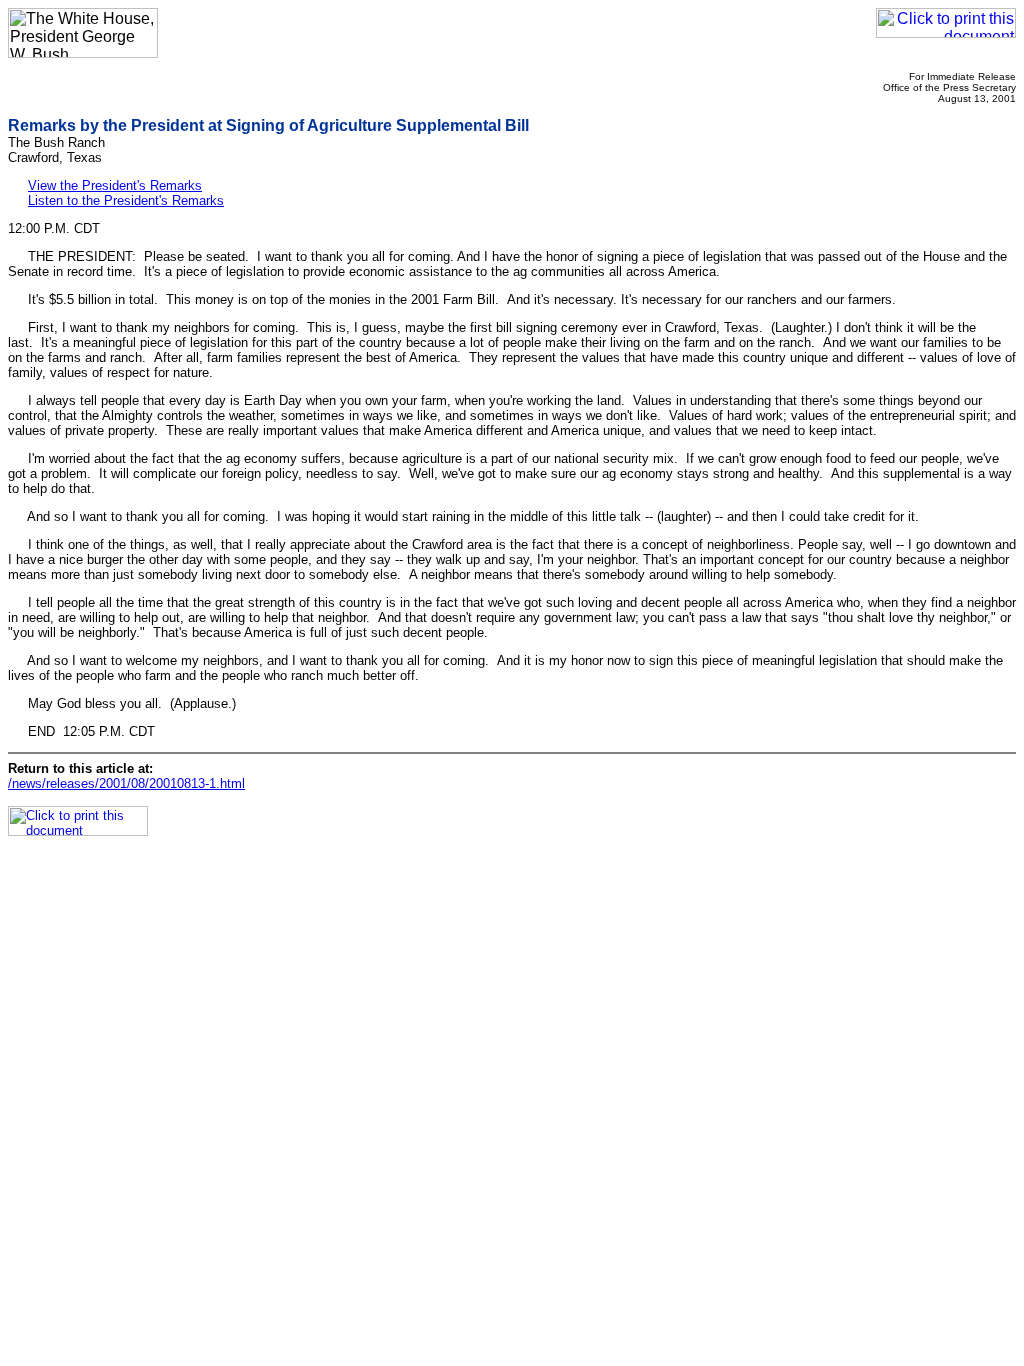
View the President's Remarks (115, 185)
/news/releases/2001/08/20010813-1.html (126, 783)
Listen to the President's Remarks (126, 200)
